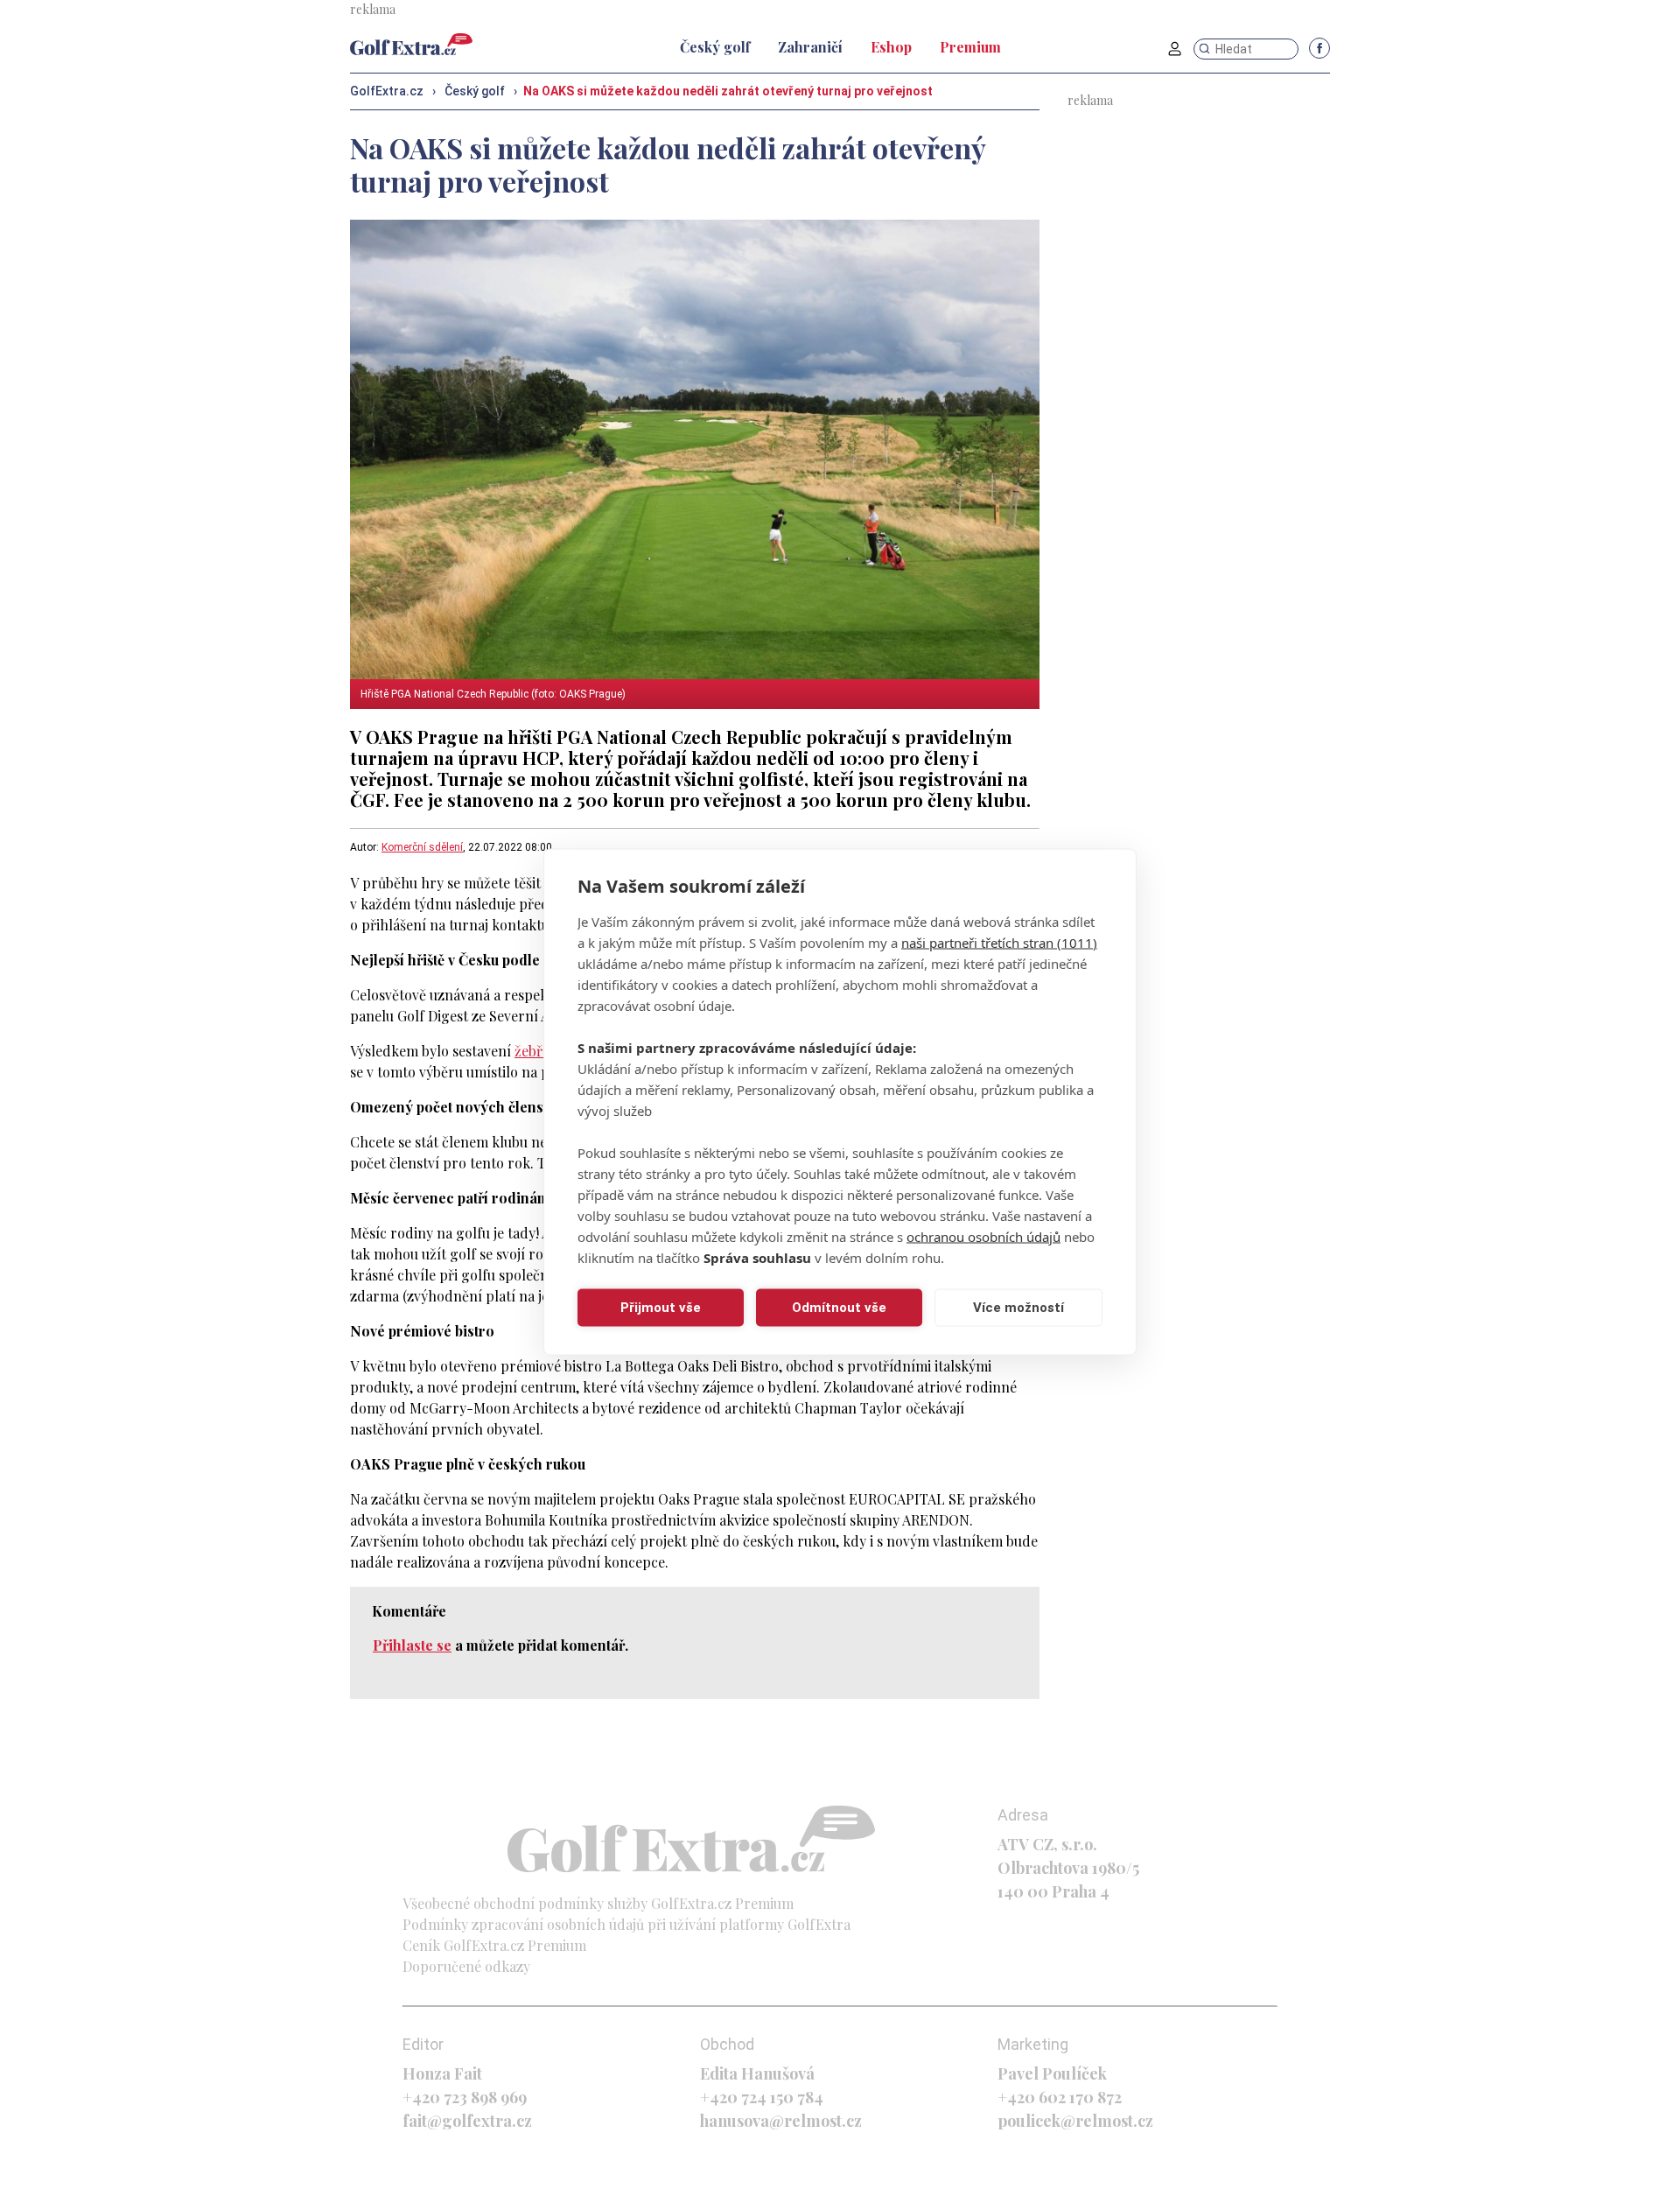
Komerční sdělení (422, 847)
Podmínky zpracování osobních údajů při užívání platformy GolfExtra (626, 1924)
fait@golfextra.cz (467, 2121)
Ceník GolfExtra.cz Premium (494, 1945)
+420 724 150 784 (762, 2097)
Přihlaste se (412, 1645)
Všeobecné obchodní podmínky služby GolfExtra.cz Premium (598, 1903)
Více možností (1018, 1308)
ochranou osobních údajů (983, 1236)
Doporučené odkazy (466, 1966)
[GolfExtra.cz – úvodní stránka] (411, 44)
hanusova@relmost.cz (781, 2121)
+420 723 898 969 (465, 2097)
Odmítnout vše (839, 1308)
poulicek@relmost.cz (1075, 2121)
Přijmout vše (661, 1308)
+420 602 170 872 (1060, 2097)
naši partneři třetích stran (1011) (999, 942)
